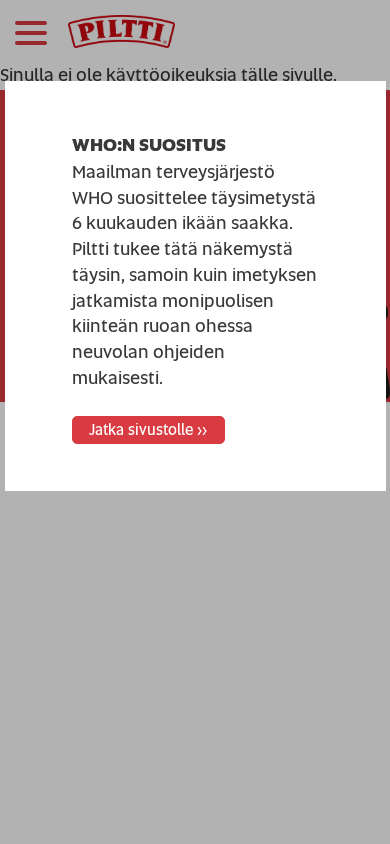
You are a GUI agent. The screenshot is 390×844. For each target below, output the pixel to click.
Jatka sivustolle (141, 430)
